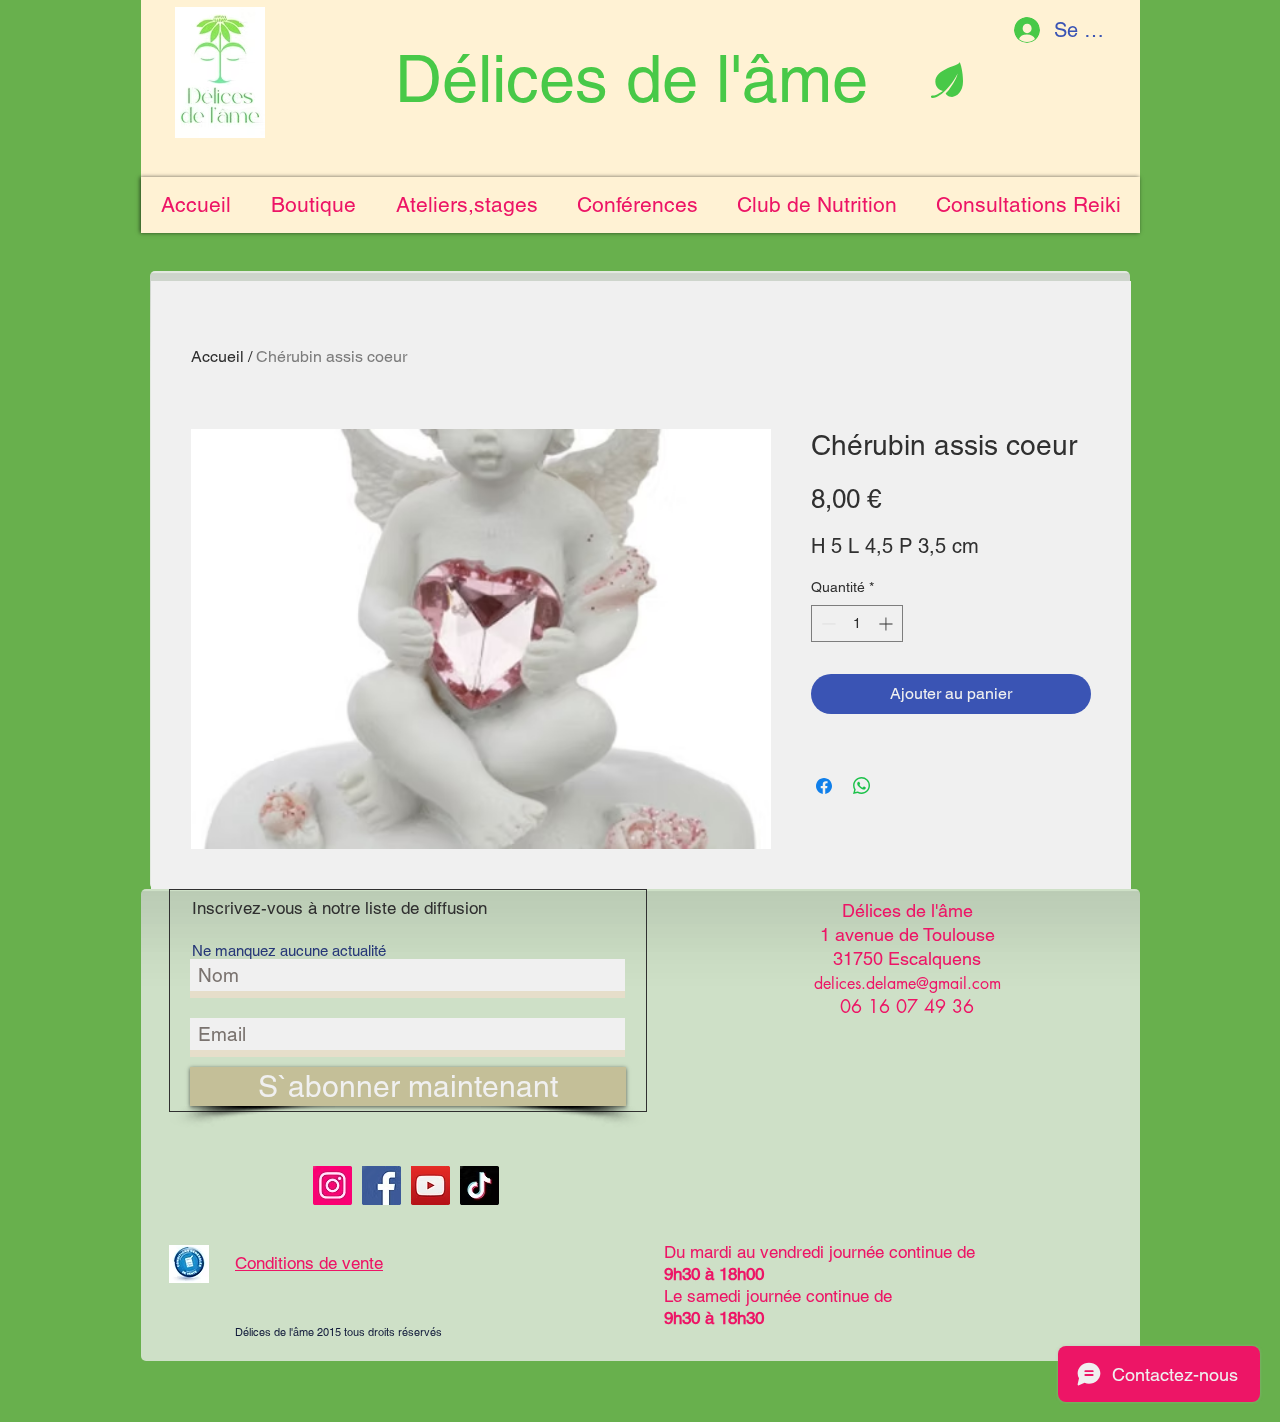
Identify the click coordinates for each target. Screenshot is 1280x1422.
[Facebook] (381, 1185)
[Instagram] (332, 1185)
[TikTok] (479, 1185)
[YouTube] (430, 1185)
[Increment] (887, 623)
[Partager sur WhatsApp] (862, 786)
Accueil (217, 356)
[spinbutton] (857, 623)
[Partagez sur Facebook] (824, 786)
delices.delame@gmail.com (907, 983)
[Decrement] (826, 623)
